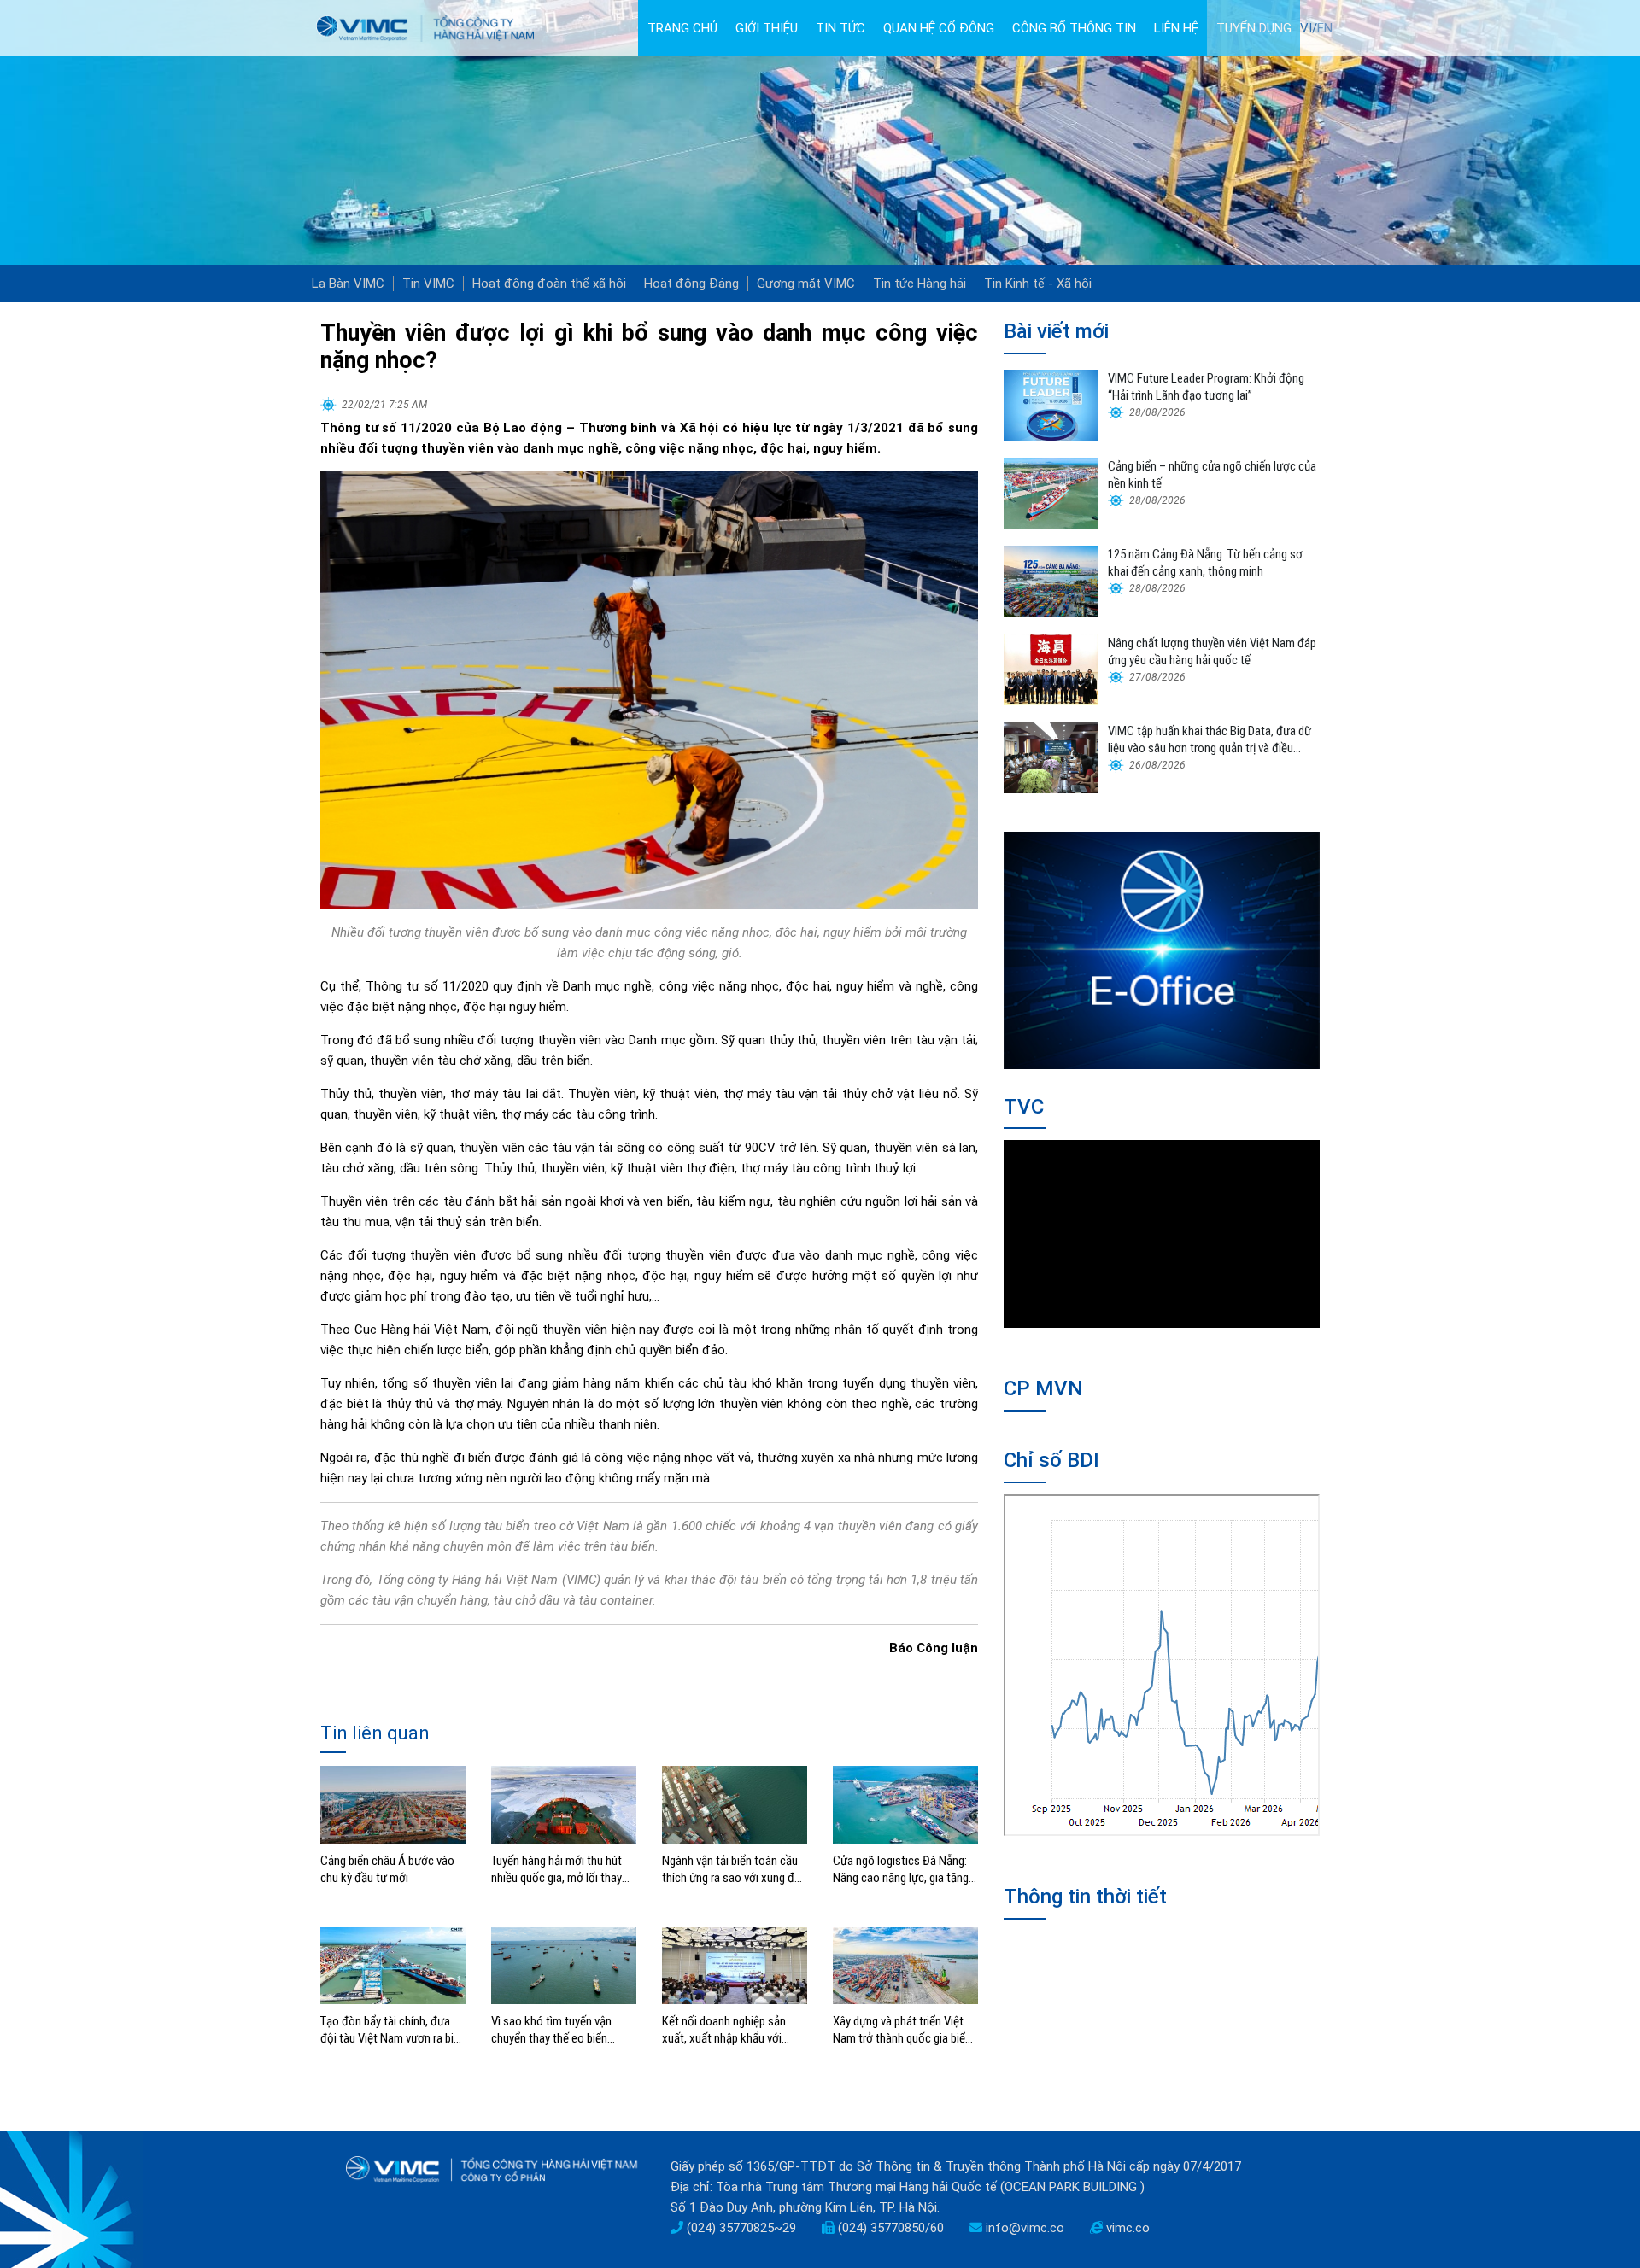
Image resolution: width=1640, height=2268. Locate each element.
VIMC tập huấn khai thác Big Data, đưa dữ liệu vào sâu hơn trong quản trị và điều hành (1209, 740)
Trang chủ (682, 28)
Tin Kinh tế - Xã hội (1038, 283)
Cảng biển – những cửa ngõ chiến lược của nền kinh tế (1212, 475)
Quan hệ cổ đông (939, 28)
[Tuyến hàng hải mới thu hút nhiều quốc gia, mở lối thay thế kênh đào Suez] (564, 1803)
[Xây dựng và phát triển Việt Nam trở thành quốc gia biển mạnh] (905, 1965)
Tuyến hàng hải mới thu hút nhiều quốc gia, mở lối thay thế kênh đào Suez (556, 1870)
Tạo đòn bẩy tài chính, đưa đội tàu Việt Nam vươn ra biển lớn (393, 2030)
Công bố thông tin (1074, 28)
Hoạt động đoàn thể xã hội (549, 283)
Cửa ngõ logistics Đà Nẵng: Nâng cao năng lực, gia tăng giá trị (901, 1870)
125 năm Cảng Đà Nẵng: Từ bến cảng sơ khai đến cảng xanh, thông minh (1205, 563)
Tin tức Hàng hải (920, 283)
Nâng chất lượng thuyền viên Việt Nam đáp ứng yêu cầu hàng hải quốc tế (1212, 652)
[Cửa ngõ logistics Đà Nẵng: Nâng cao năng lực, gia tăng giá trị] (905, 1803)
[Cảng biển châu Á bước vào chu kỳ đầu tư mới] (393, 1803)
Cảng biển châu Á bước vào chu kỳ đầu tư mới (387, 1869)
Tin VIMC (428, 283)
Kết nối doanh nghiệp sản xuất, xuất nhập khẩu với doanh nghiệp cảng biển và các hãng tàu (726, 2030)
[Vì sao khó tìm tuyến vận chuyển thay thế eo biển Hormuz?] (564, 1965)
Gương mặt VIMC (806, 283)
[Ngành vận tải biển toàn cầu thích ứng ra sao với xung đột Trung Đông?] (735, 1803)
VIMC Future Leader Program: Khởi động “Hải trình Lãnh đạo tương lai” (1206, 387)
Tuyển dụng (1254, 28)
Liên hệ (1176, 28)
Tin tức (840, 28)
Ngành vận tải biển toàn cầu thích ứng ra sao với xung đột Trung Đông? (734, 1870)
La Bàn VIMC (348, 283)
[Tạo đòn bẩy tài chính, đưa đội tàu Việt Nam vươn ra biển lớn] (393, 1965)
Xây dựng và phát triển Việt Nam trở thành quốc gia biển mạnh (902, 2030)
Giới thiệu (767, 28)
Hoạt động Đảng (691, 283)
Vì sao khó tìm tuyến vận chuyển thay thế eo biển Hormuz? (551, 2030)
